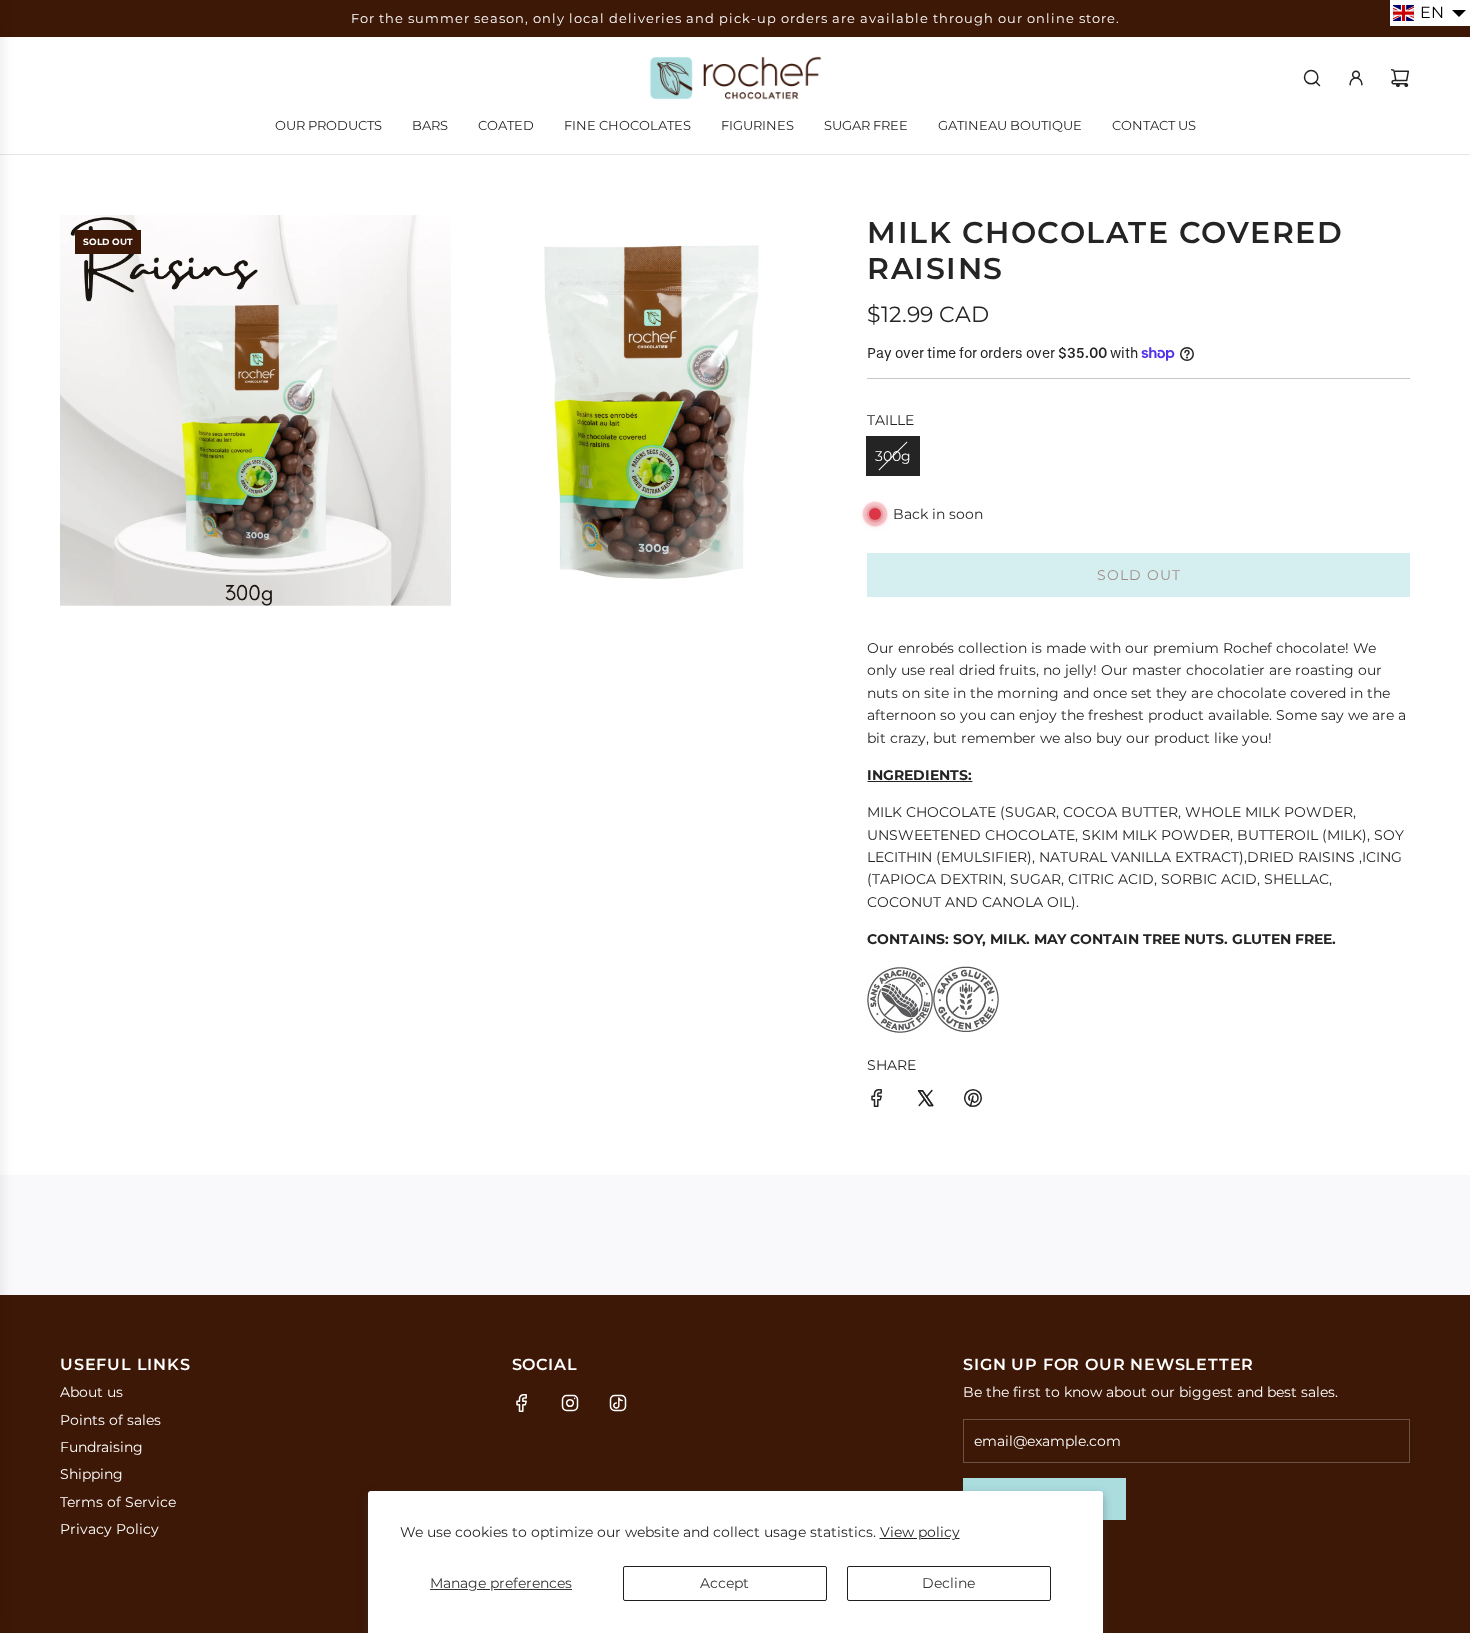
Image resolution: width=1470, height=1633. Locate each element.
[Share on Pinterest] (973, 1101)
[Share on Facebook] (877, 1101)
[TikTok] (618, 1403)
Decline (948, 1583)
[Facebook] (522, 1403)
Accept (724, 1583)
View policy (920, 1532)
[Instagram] (570, 1403)
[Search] (1312, 78)
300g (893, 456)
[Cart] (1400, 78)
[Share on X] (925, 1101)
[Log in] (1356, 78)
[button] (1430, 13)
